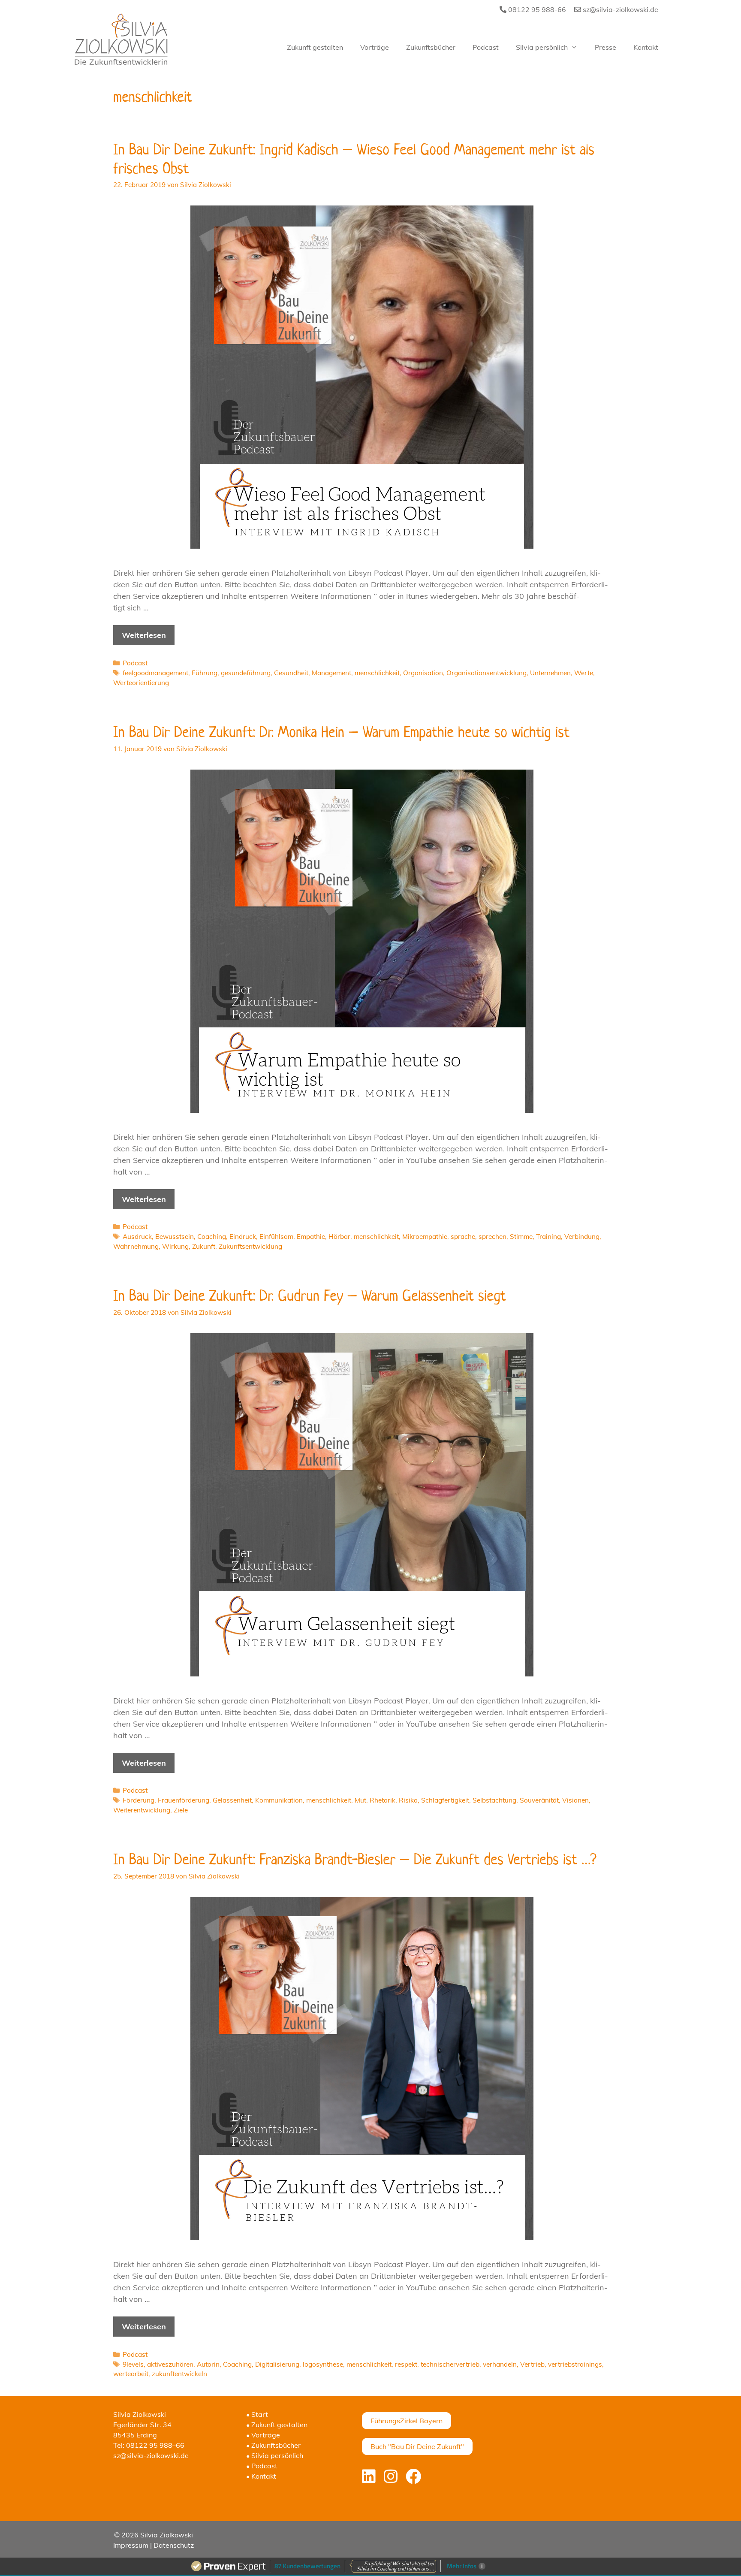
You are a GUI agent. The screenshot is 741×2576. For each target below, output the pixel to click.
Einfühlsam (276, 1237)
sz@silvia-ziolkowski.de (620, 9)
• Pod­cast (262, 2466)
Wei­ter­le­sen (144, 635)
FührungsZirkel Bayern (407, 2421)
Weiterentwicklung (142, 1810)
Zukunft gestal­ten (315, 47)
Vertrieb (532, 2364)
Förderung (139, 1800)
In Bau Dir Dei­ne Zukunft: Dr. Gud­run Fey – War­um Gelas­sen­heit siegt (310, 1295)
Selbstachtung (494, 1800)
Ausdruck (137, 1237)
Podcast (135, 663)
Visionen (575, 1800)
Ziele (181, 1810)
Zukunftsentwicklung (250, 1246)
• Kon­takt (261, 2476)
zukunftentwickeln (179, 2374)
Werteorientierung (141, 683)
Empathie (311, 1237)
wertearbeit (131, 2374)
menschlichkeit (377, 673)
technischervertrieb (450, 2364)
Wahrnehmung (136, 1246)
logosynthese (323, 2364)
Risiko (408, 1800)
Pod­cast (486, 47)
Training (548, 1237)
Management (331, 673)
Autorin (208, 2364)
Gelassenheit (232, 1800)
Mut (360, 1800)
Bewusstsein (175, 1237)
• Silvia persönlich (275, 2455)
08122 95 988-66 (536, 9)
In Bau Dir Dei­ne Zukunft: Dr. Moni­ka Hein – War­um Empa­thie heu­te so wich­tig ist (341, 732)
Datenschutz (174, 2545)
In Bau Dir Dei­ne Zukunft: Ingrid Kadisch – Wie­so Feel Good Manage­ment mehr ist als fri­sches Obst (354, 158)
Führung (205, 673)
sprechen (492, 1237)
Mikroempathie (425, 1237)
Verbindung (582, 1237)
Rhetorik (383, 1800)
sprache (463, 1237)
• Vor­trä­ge (263, 2435)
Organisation (423, 673)
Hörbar (339, 1237)
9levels (133, 2364)
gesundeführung (246, 673)
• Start (257, 2414)
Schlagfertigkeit (445, 1800)
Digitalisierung (277, 2364)
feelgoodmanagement (155, 673)
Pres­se (605, 47)
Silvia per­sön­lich (542, 47)
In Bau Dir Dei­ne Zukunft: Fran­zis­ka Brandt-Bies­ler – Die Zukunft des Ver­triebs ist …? (355, 1859)
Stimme (521, 1237)
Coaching (212, 1237)
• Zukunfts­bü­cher (273, 2445)
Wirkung (175, 1246)
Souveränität (539, 1800)
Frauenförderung (184, 1800)
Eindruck (243, 1237)
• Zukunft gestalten (277, 2425)
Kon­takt (646, 47)
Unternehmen (550, 673)
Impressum (131, 2545)
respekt (406, 2364)
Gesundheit (291, 673)
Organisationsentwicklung (486, 673)
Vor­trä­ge (375, 47)
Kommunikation (279, 1800)
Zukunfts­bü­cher (431, 47)
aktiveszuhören (170, 2364)
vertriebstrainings (575, 2364)
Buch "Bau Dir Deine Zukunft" (417, 2446)
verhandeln (500, 2364)
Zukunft (204, 1246)
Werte (584, 673)
